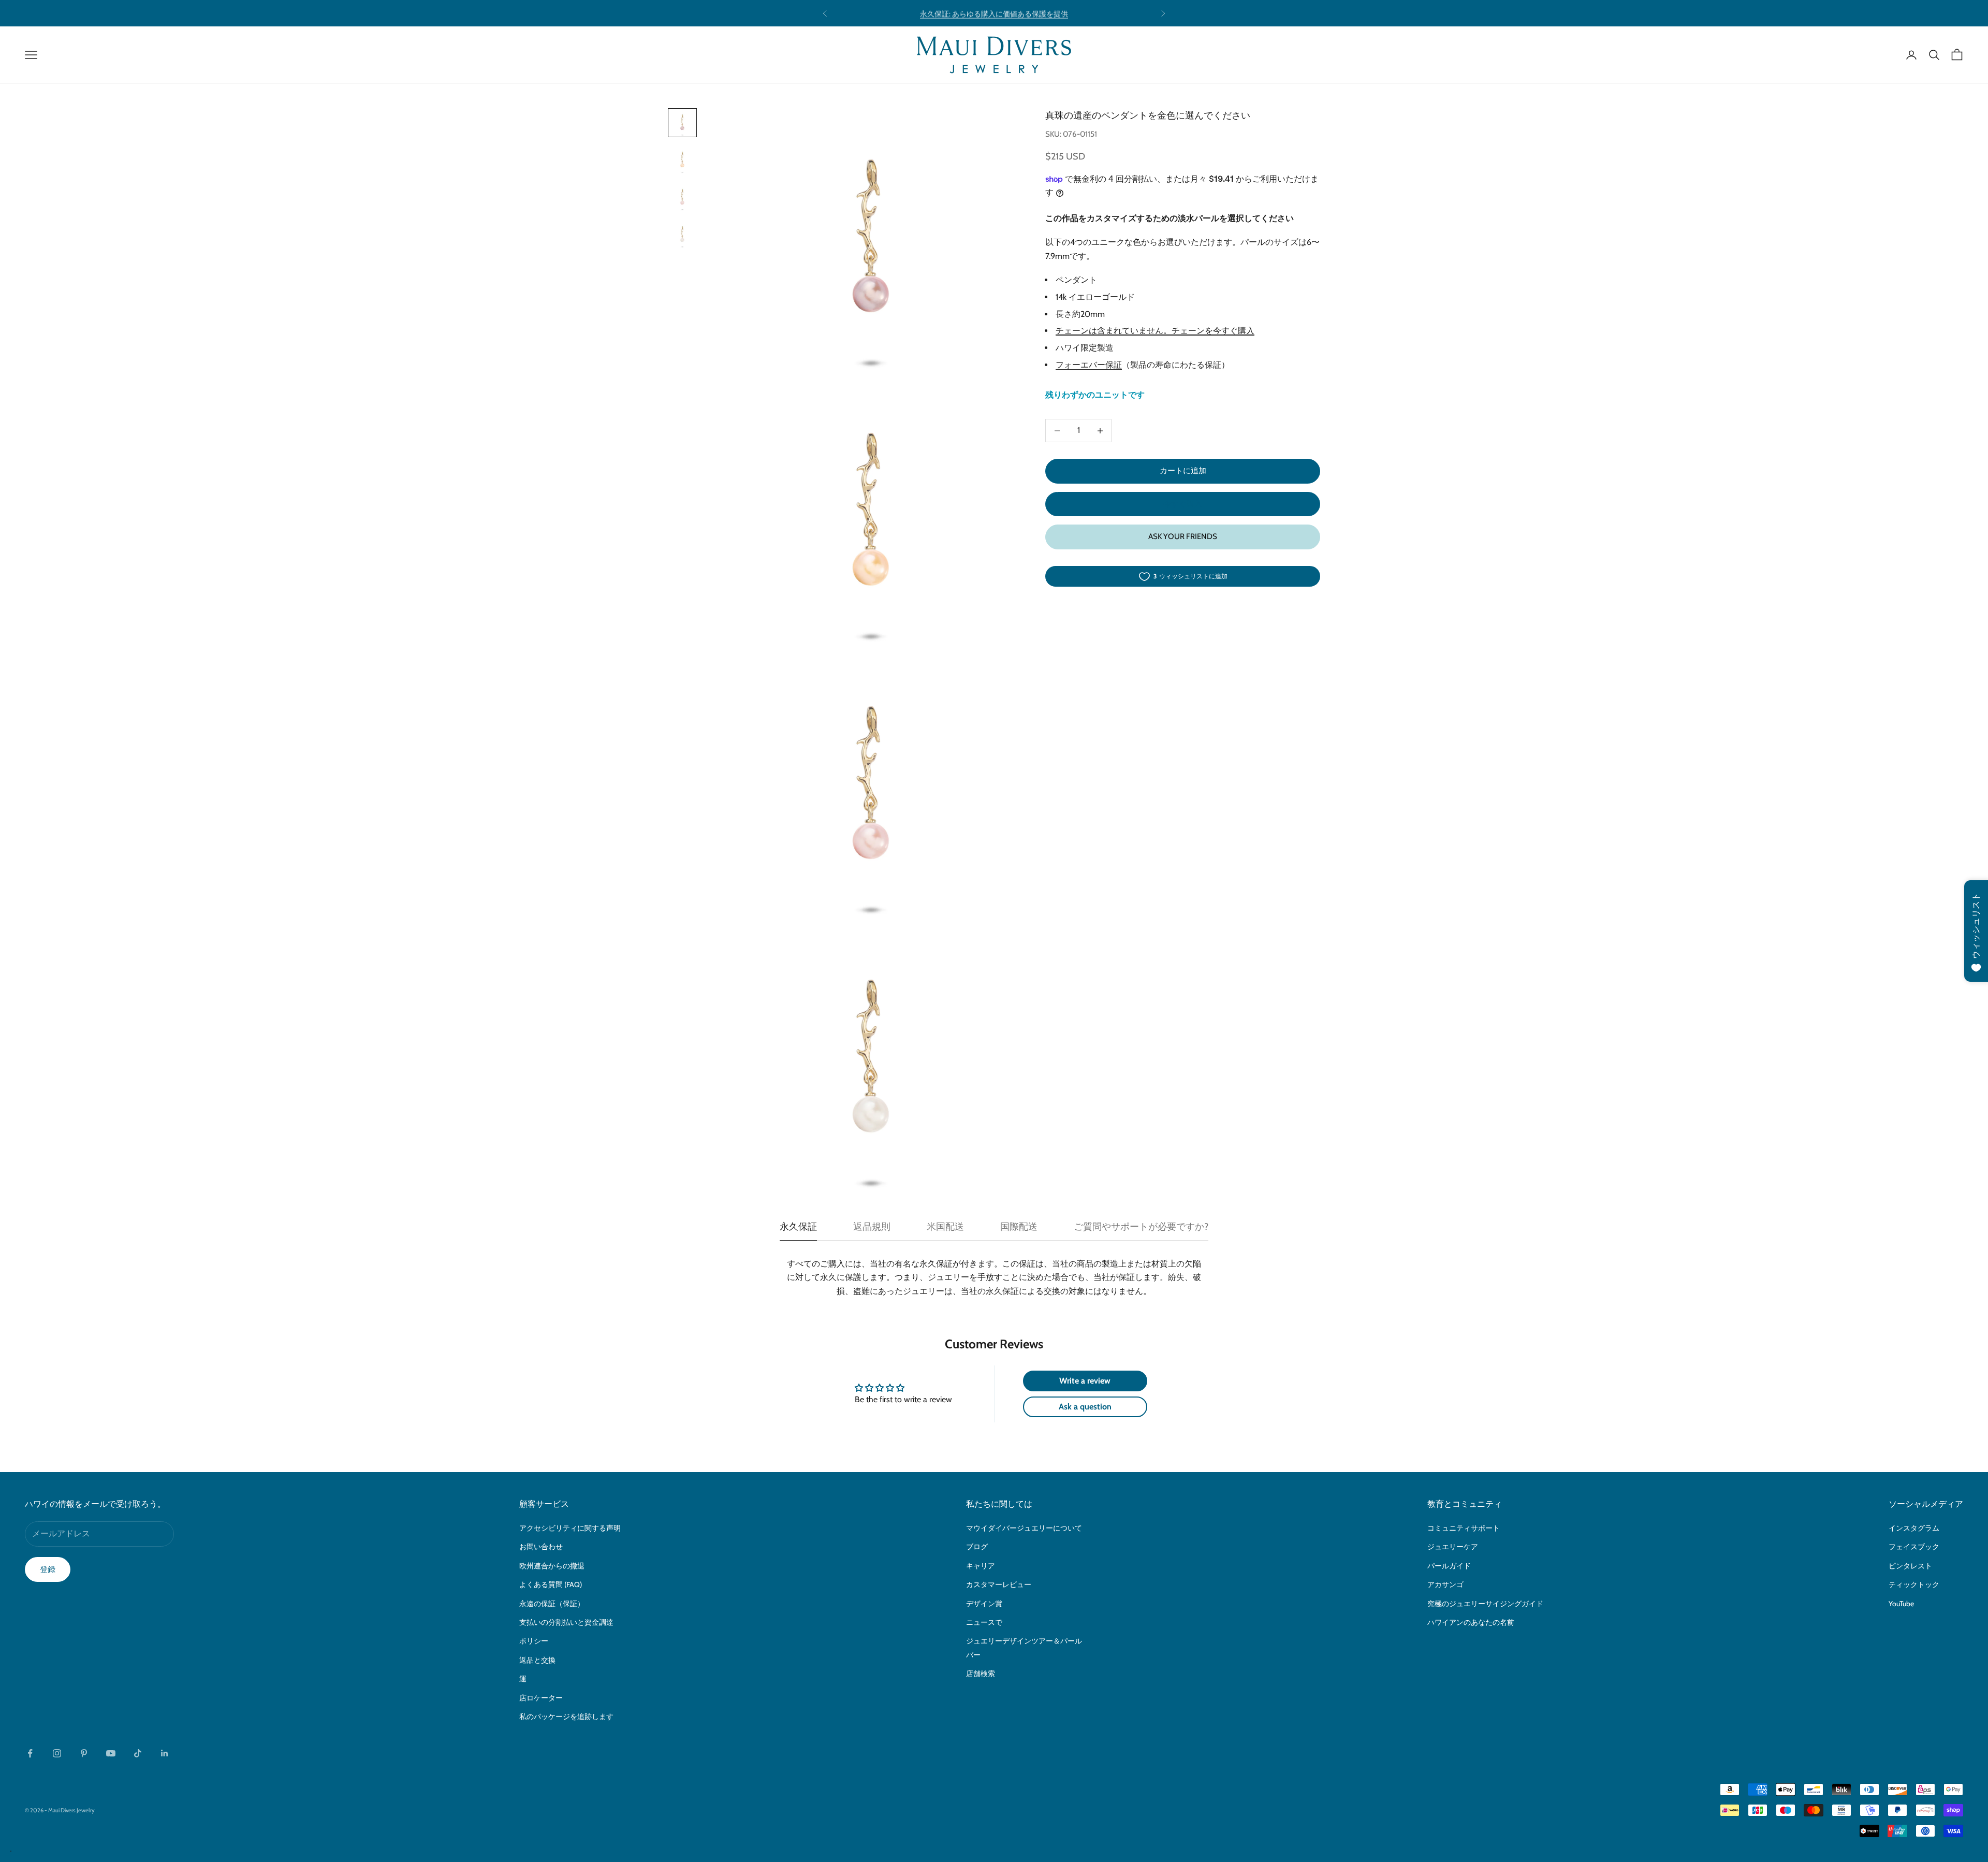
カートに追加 (1183, 471)
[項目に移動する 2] (682, 160)
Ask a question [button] (1085, 1407)
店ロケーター (541, 1698)
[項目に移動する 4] (682, 235)
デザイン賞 (984, 1604)
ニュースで (984, 1622)
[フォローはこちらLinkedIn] (165, 1753)
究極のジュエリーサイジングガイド (1485, 1604)
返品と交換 (537, 1660)
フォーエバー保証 (1089, 365)
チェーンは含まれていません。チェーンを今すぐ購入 (1155, 331)
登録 (48, 1569)
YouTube (1901, 1604)
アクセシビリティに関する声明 (570, 1528)
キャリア (981, 1566)
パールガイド (1449, 1566)
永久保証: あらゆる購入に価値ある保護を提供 (994, 13)
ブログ (977, 1547)
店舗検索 (981, 1674)
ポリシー (534, 1641)
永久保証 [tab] (798, 1227)
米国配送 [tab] (945, 1227)
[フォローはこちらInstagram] (57, 1753)
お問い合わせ (541, 1547)
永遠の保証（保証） (552, 1604)
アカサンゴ (1445, 1584)
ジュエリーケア (1453, 1547)
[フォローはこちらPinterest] (84, 1753)
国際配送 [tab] (1019, 1227)
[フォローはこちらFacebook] (30, 1753)
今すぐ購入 (1183, 504)
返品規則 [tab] (872, 1227)
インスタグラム (1914, 1528)
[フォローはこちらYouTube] (111, 1753)
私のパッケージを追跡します (566, 1716)
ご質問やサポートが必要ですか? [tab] (1141, 1227)
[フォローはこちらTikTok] (138, 1753)
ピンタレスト (1910, 1566)
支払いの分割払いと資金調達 (566, 1622)
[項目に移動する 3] (682, 197)
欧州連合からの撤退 (552, 1566)
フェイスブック (1914, 1547)
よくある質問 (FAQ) (551, 1584)
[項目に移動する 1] (682, 123)
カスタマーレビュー (999, 1584)
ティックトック (1914, 1584)
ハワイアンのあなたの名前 (1471, 1622)
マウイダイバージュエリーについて (1024, 1528)
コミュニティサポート (1464, 1528)
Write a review (1085, 1381)
